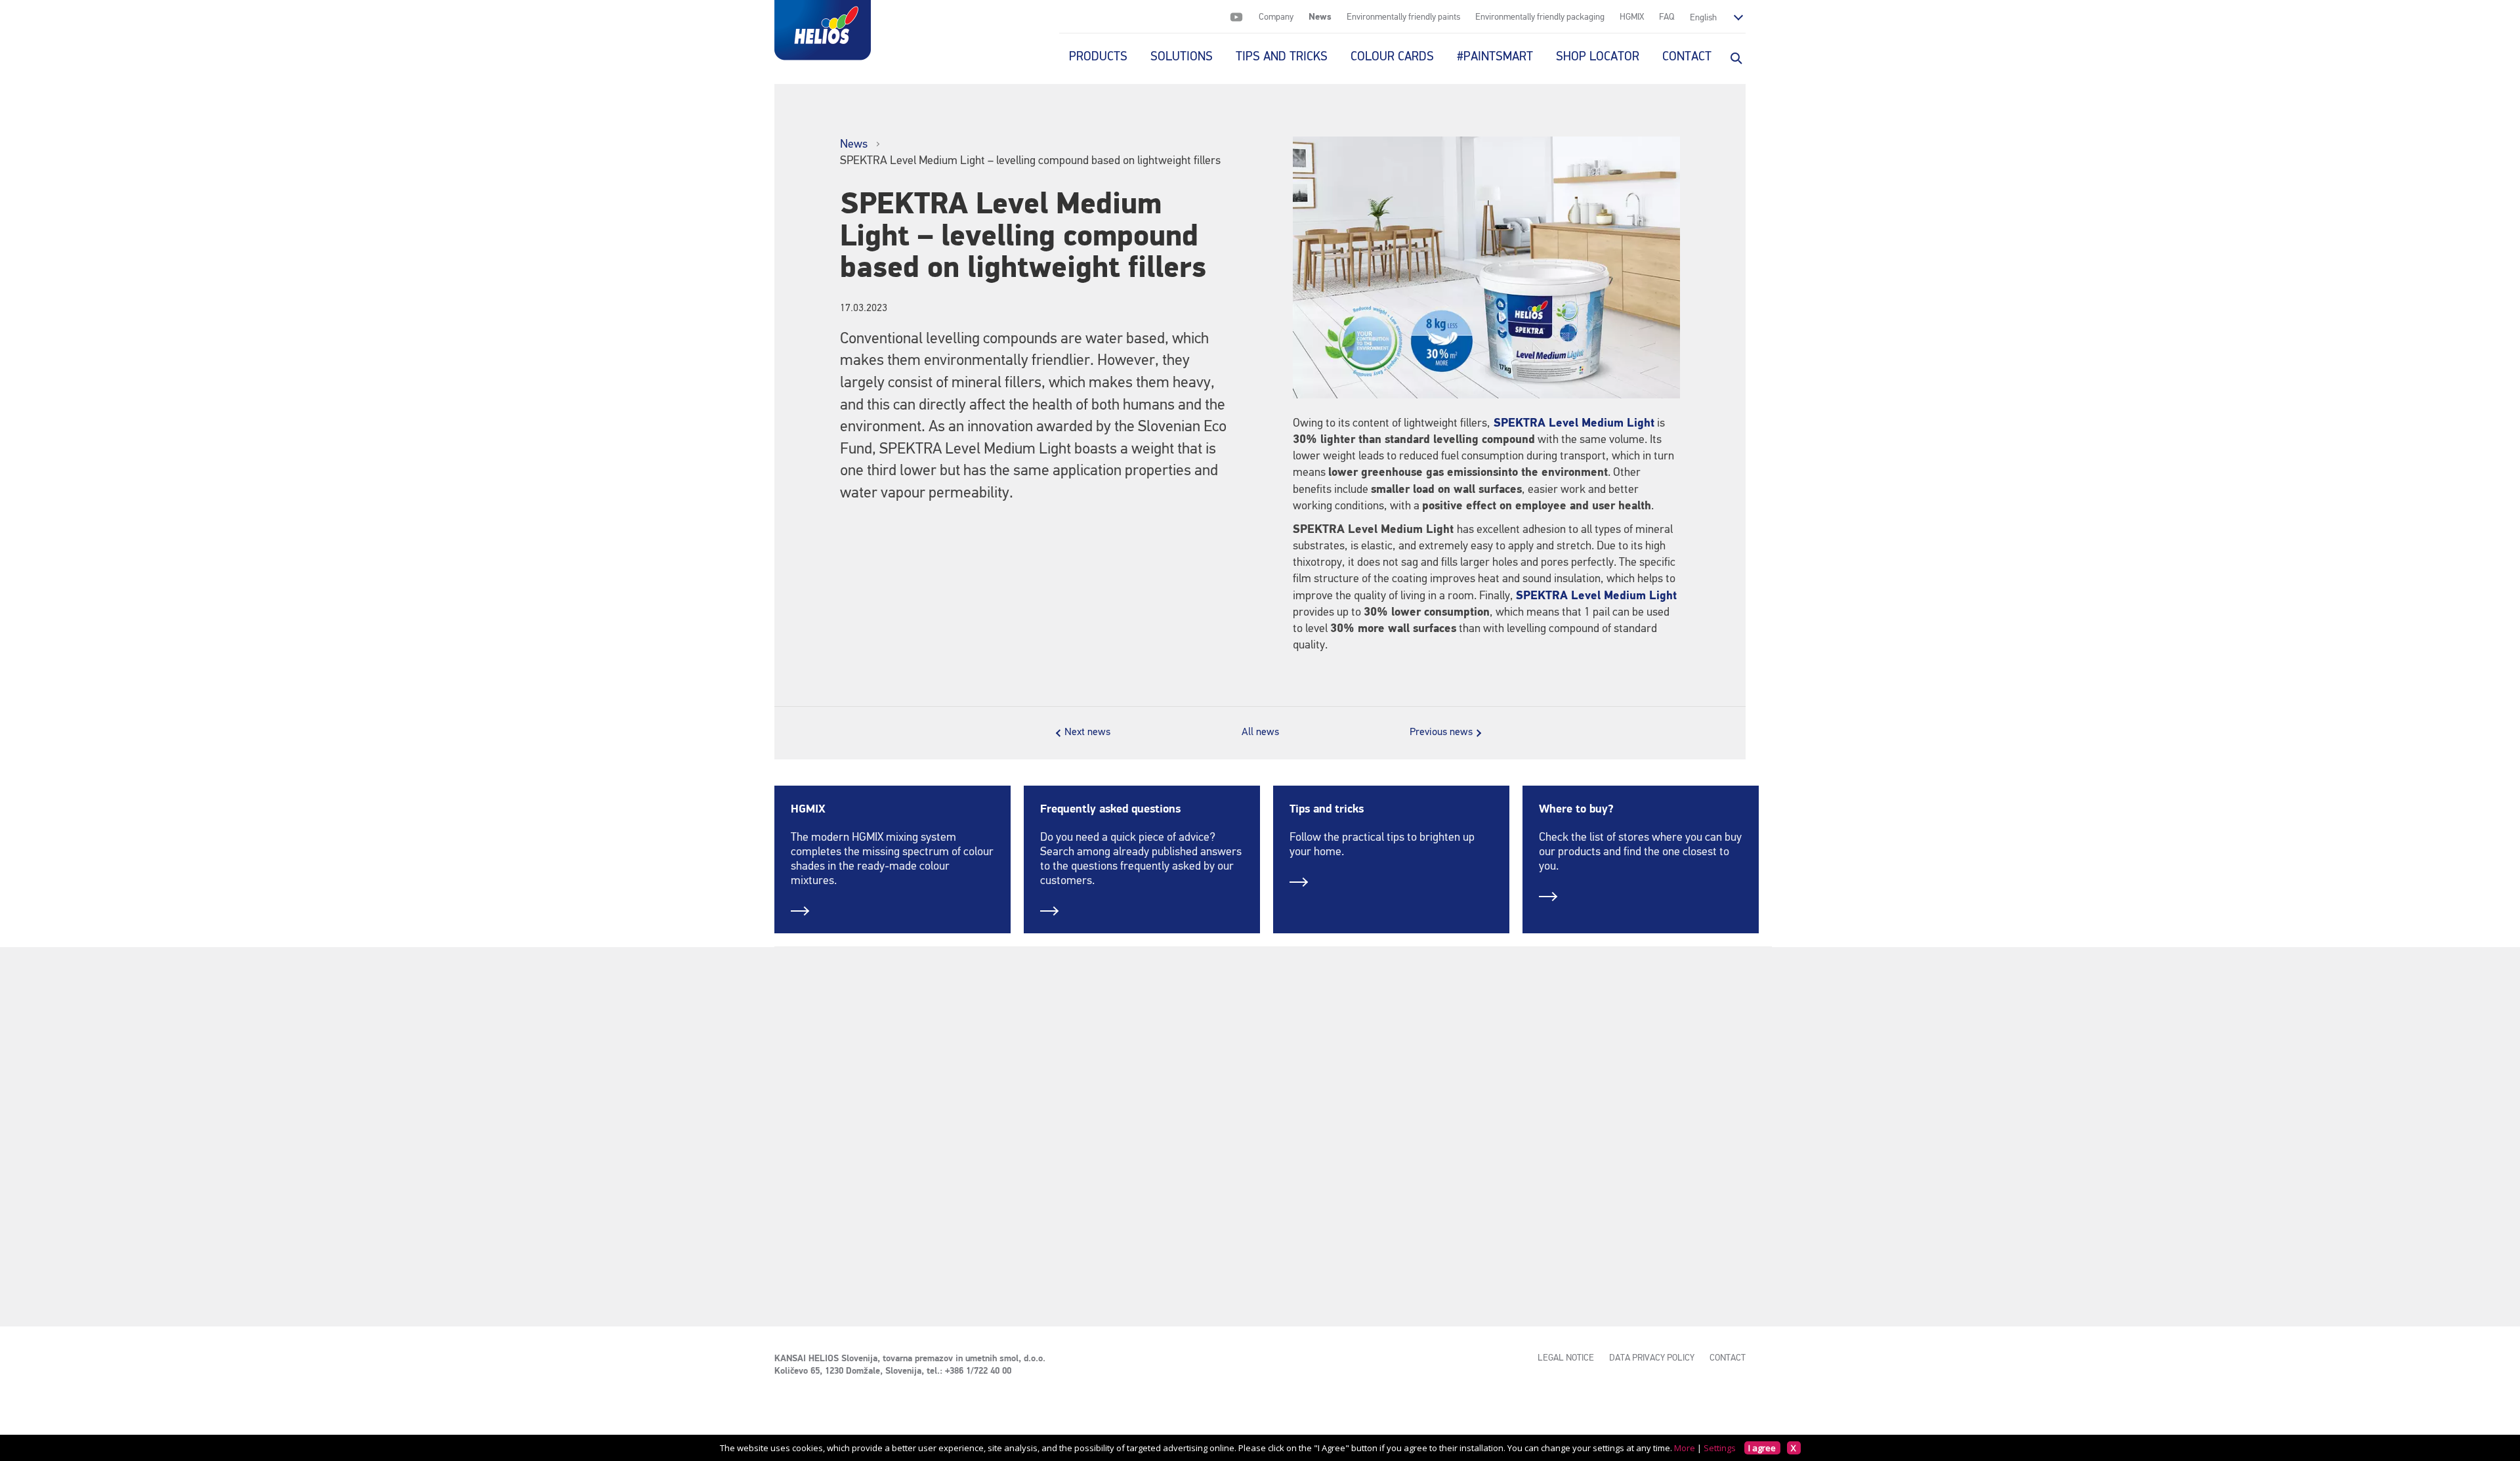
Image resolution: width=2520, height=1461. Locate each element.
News (1320, 17)
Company (1276, 17)
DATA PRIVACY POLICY (1652, 1358)
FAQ (1667, 17)
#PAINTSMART (1495, 57)
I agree (1762, 1448)
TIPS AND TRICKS (1282, 57)
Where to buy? (1576, 809)
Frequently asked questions (1110, 809)
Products (1098, 57)
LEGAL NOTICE (1566, 1358)
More (1685, 1448)
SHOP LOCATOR (1598, 57)
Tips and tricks (1327, 809)
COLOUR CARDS (1392, 57)
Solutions (1182, 57)
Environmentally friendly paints (1403, 17)
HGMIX (1632, 17)
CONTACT (1687, 57)
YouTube (1236, 17)
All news (1260, 732)
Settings (1720, 1448)
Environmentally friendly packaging (1540, 17)
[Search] (1735, 57)
